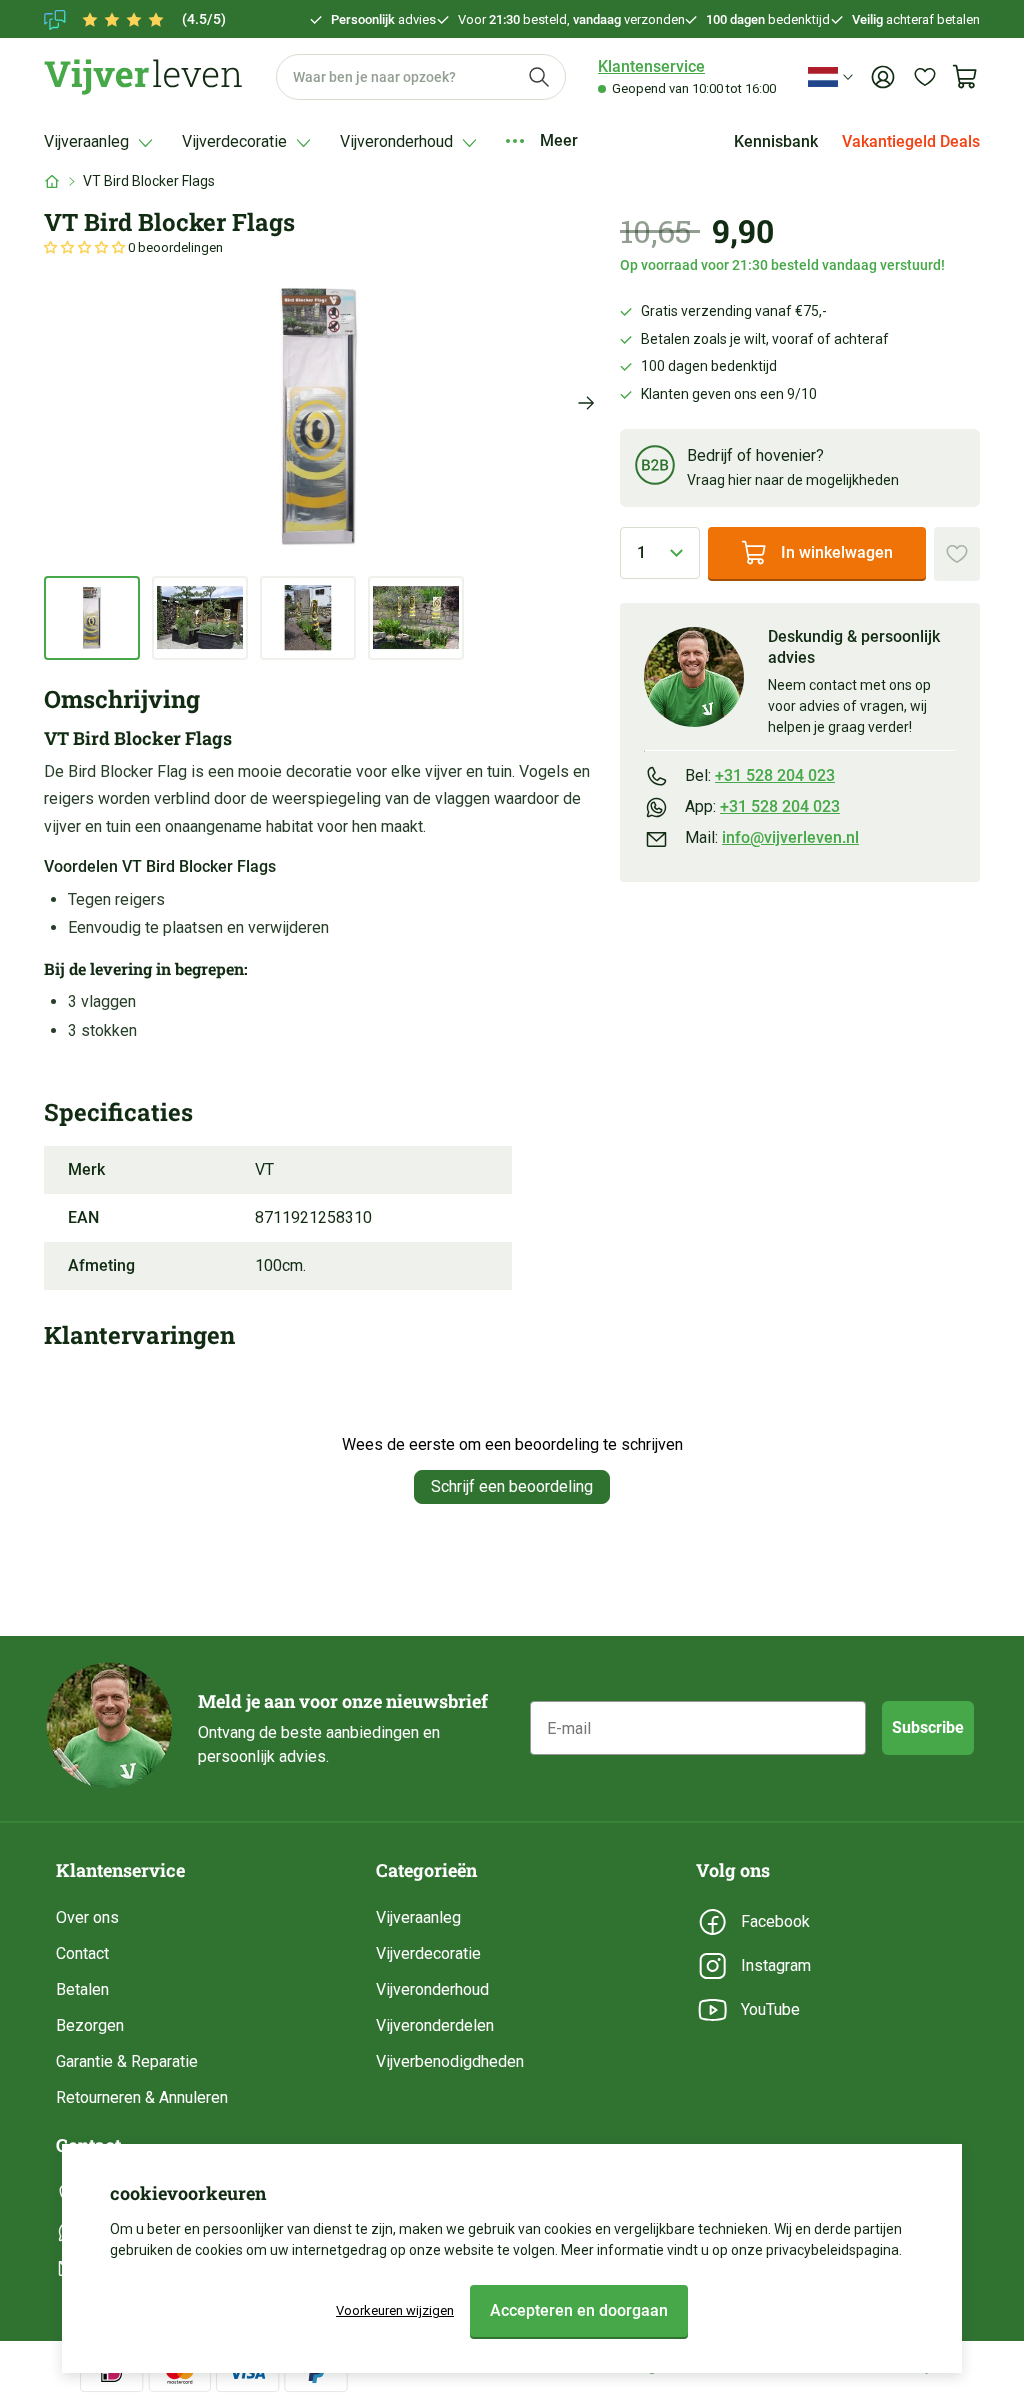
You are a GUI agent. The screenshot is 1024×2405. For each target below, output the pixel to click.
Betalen (82, 1989)
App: (762, 806)
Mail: (772, 837)
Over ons (87, 1917)
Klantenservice (651, 66)
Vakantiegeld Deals (911, 141)
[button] (86, 247)
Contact (82, 1953)
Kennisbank (776, 141)
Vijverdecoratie (428, 1953)
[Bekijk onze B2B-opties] (655, 468)
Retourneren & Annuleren (142, 2097)
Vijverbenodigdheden (450, 2061)
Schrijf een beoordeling (512, 1486)
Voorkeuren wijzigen (395, 2310)
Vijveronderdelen (435, 2025)
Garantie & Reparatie (127, 2061)
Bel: (760, 775)
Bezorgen (90, 2025)
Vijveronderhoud (432, 1989)
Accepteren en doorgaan (579, 2310)
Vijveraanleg (418, 1917)
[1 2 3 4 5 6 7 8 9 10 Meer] (660, 553)
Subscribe (928, 1727)
